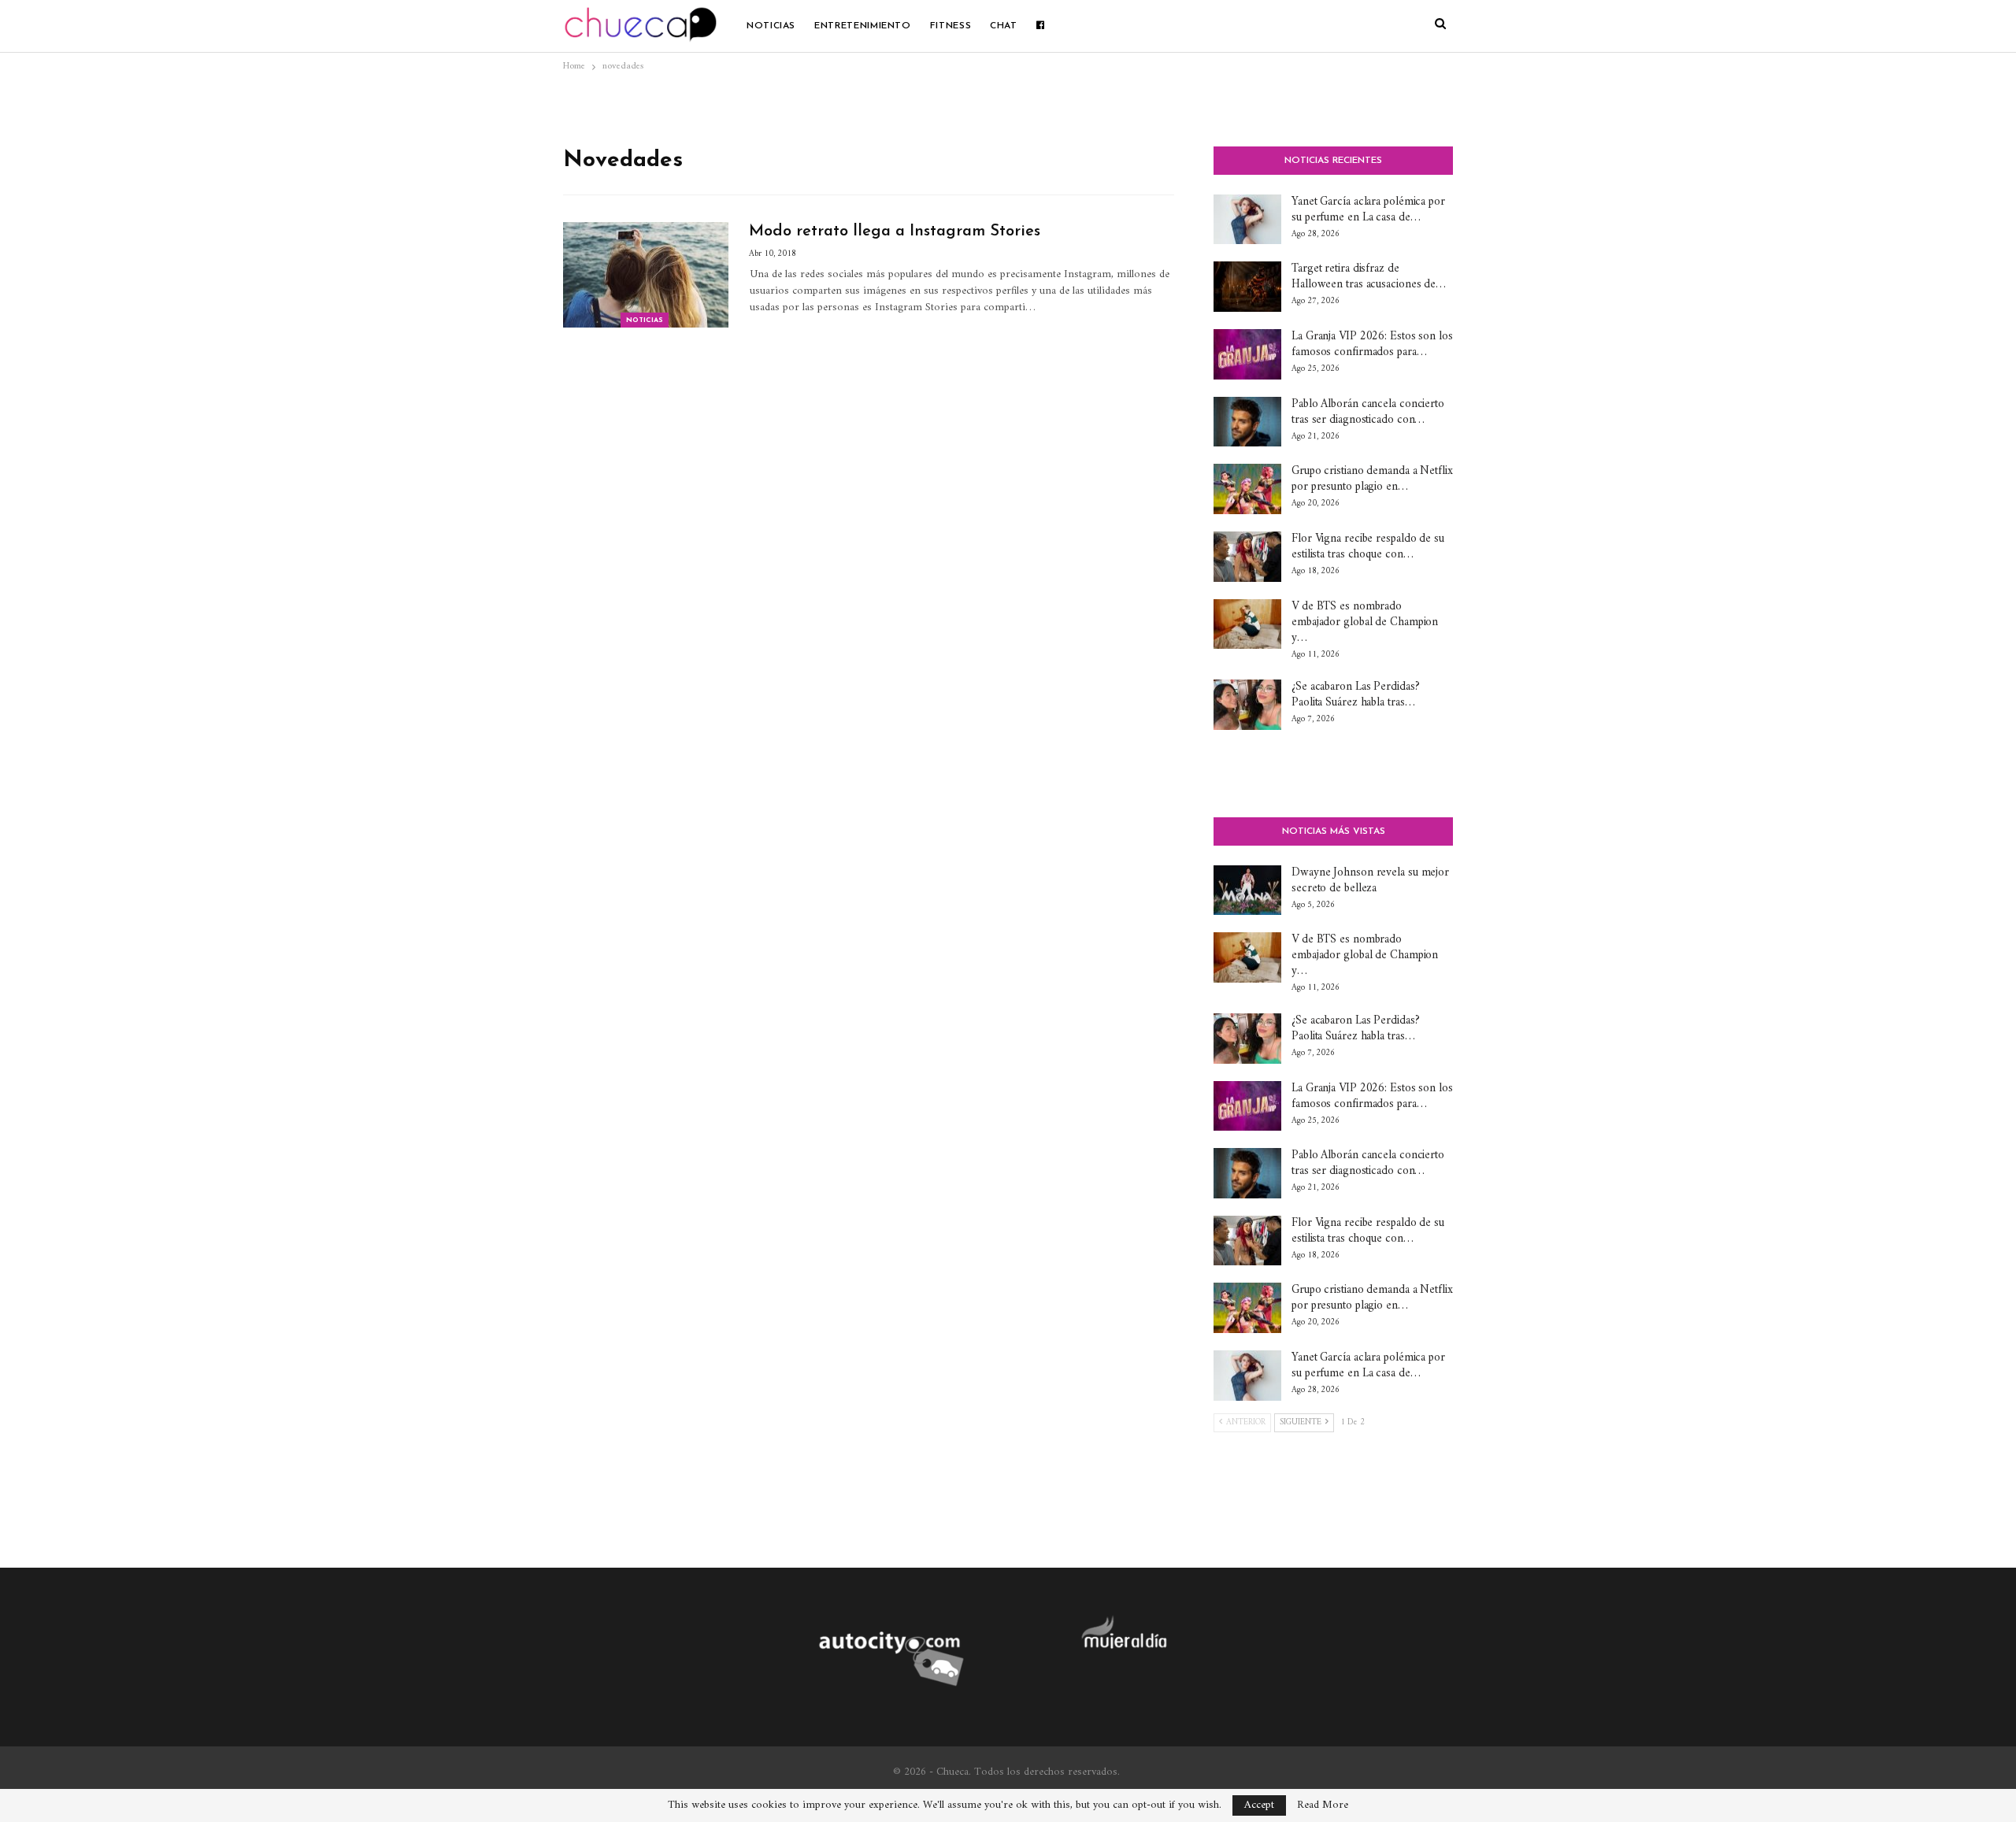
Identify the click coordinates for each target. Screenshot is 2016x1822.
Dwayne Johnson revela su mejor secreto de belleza (1370, 881)
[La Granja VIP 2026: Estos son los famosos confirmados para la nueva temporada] (1247, 354)
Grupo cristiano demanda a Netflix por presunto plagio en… (1372, 479)
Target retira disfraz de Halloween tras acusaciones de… (1369, 277)
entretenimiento (863, 26)
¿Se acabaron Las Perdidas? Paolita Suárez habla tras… (1355, 695)
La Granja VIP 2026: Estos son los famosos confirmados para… (1372, 344)
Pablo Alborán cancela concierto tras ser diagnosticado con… (1368, 412)
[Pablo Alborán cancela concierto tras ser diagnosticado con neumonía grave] (1247, 422)
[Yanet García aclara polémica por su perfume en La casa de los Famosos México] (1247, 220)
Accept (1259, 1805)
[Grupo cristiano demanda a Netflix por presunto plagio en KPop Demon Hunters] (1247, 489)
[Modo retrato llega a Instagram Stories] (646, 275)
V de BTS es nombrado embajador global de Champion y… (1365, 622)
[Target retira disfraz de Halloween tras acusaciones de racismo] (1247, 287)
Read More (1323, 1805)
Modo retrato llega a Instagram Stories (895, 231)
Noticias (771, 26)
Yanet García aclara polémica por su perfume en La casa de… (1368, 210)
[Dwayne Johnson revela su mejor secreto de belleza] (1247, 891)
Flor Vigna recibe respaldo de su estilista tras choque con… (1368, 547)
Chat (1004, 26)
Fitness (951, 26)
